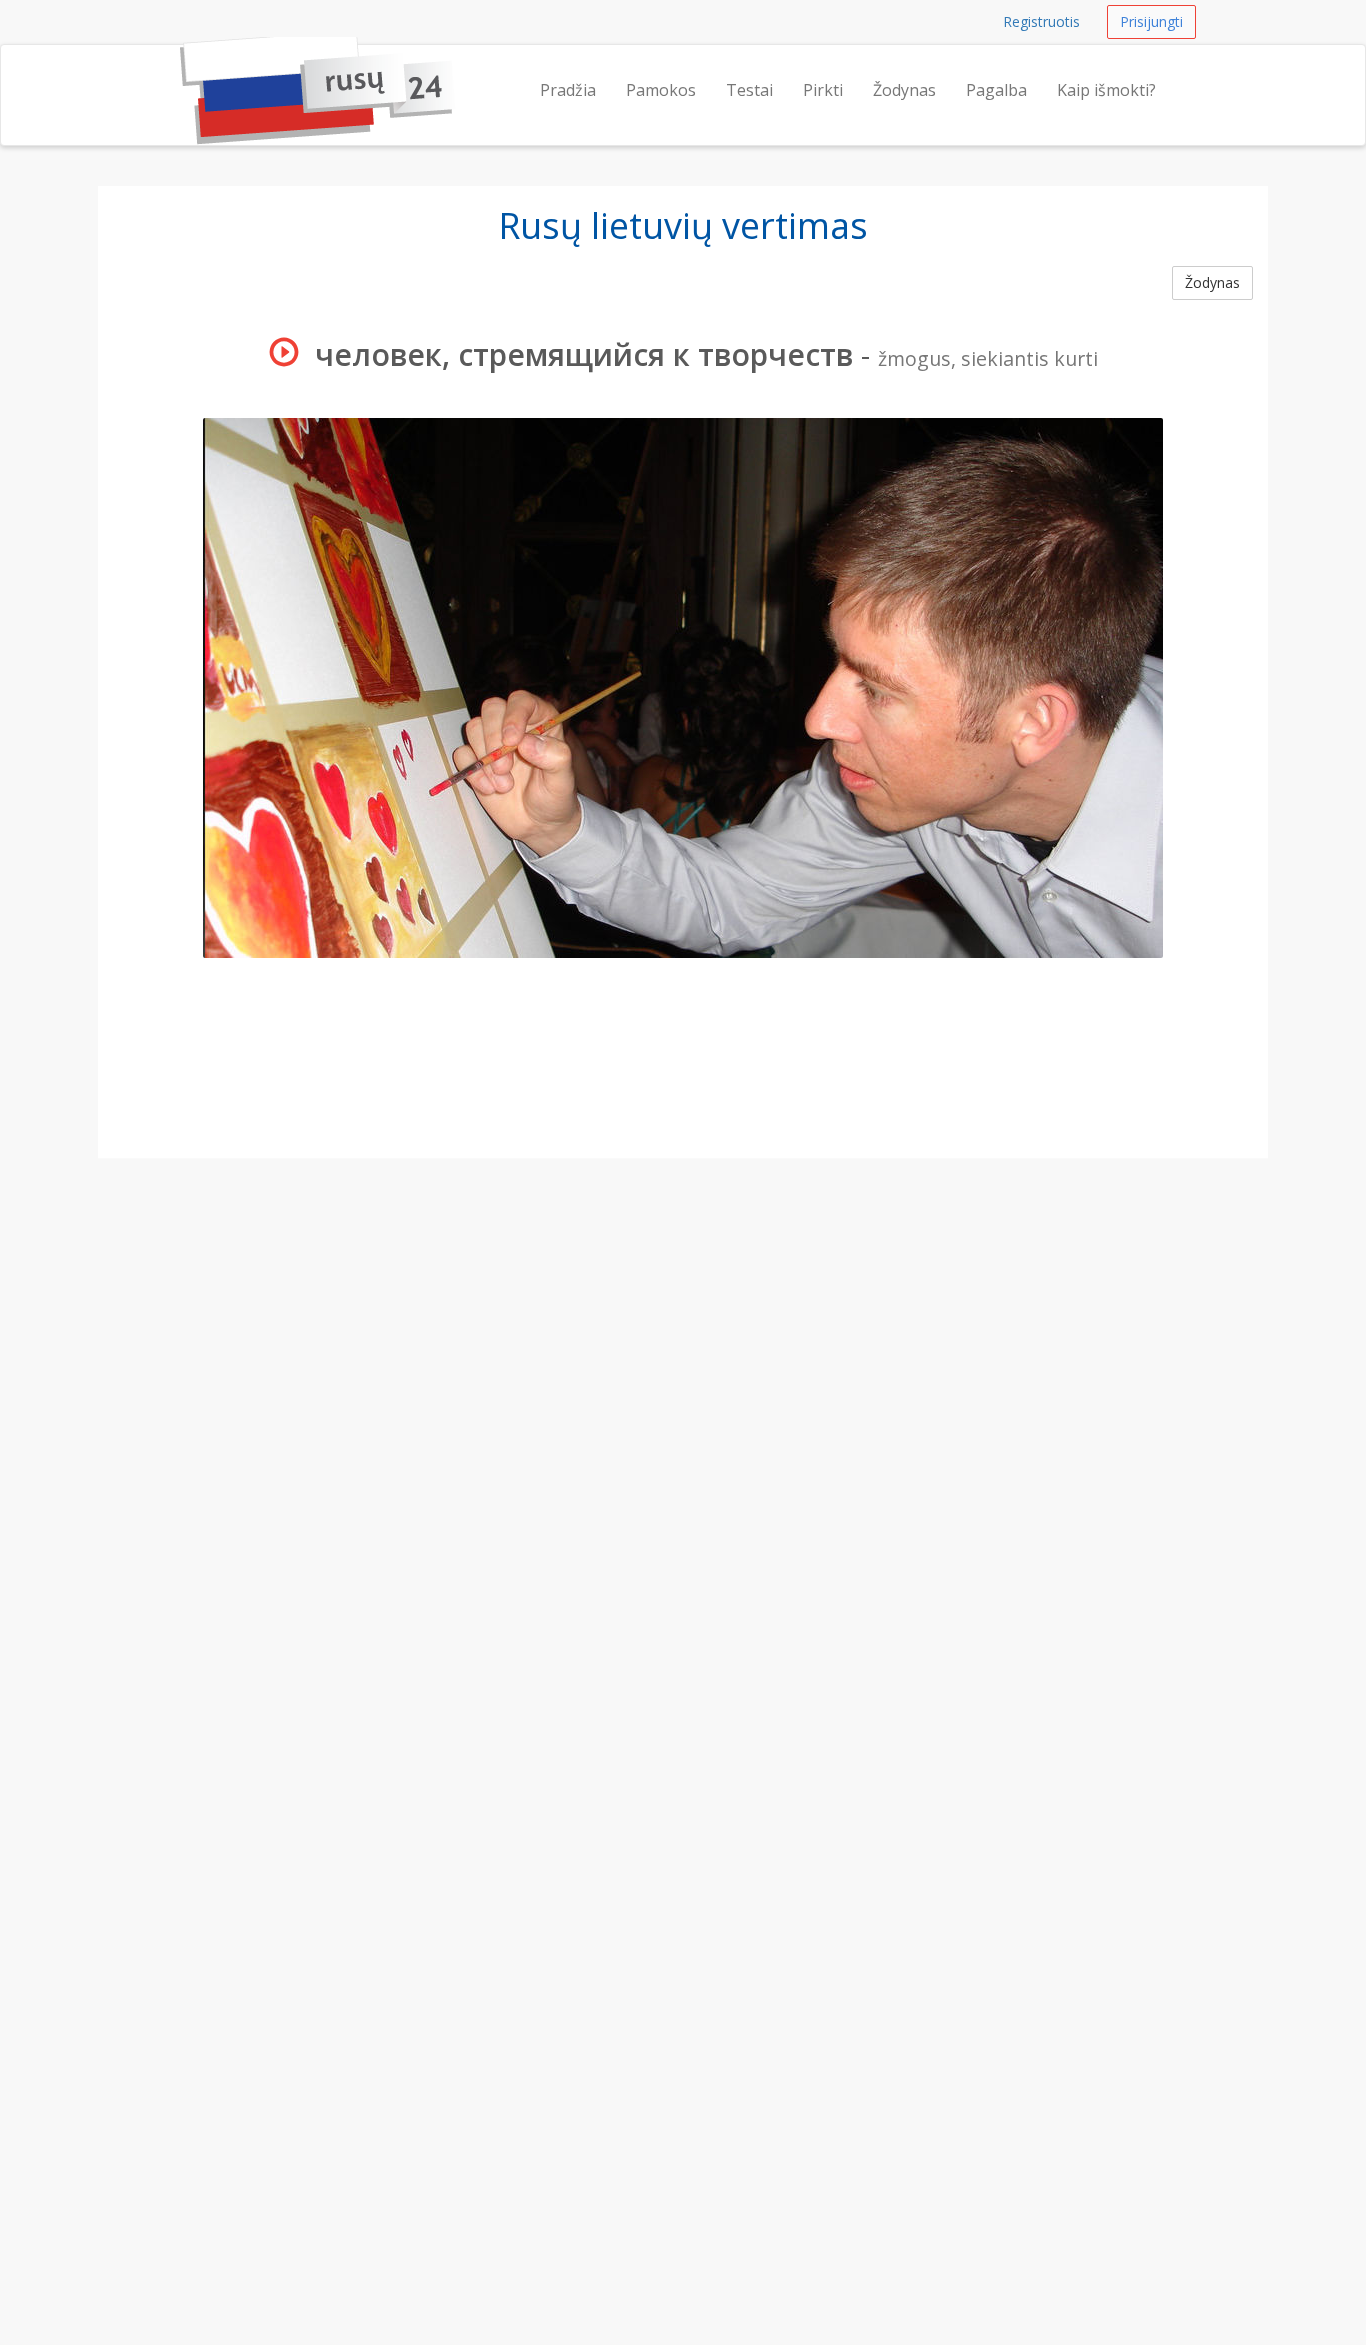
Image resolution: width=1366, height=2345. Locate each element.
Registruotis (1041, 21)
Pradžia (568, 90)
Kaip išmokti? (1106, 90)
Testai (749, 90)
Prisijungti (1151, 21)
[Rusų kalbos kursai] (180, 70)
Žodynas (904, 90)
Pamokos (661, 90)
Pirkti (823, 90)
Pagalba (996, 90)
